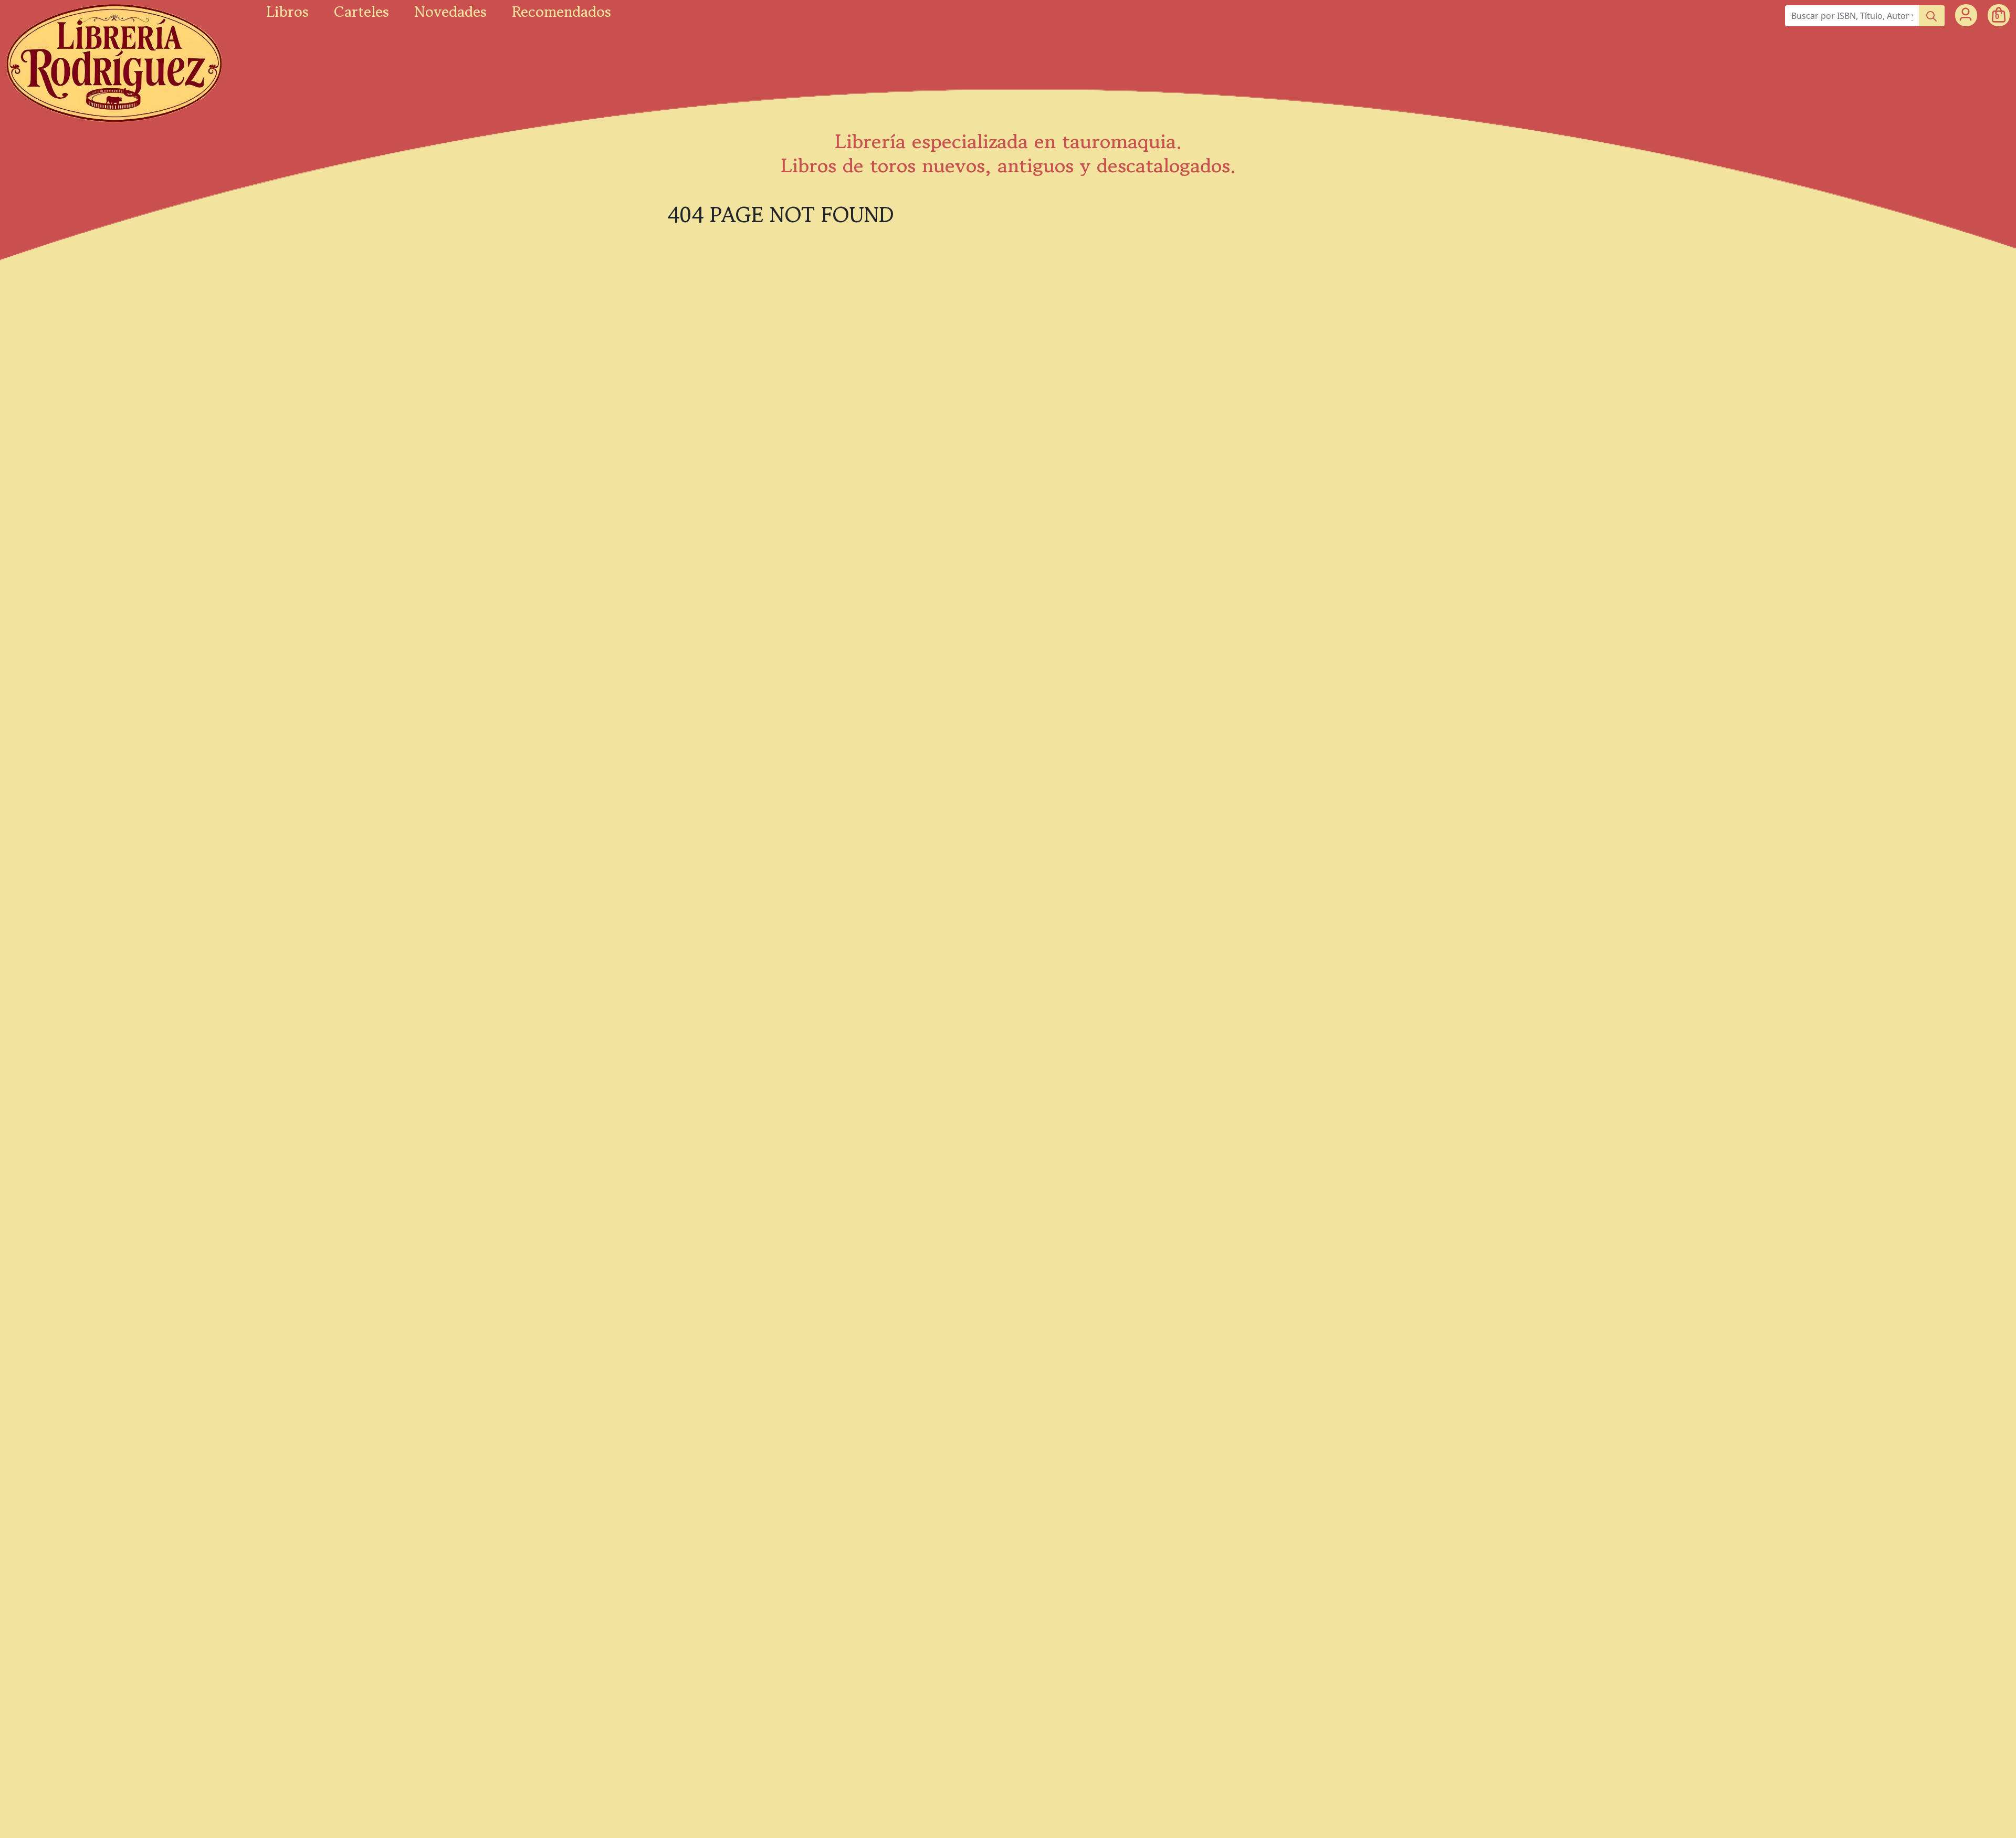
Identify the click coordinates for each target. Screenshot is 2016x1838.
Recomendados (561, 12)
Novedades (450, 12)
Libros (287, 12)
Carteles (361, 12)
